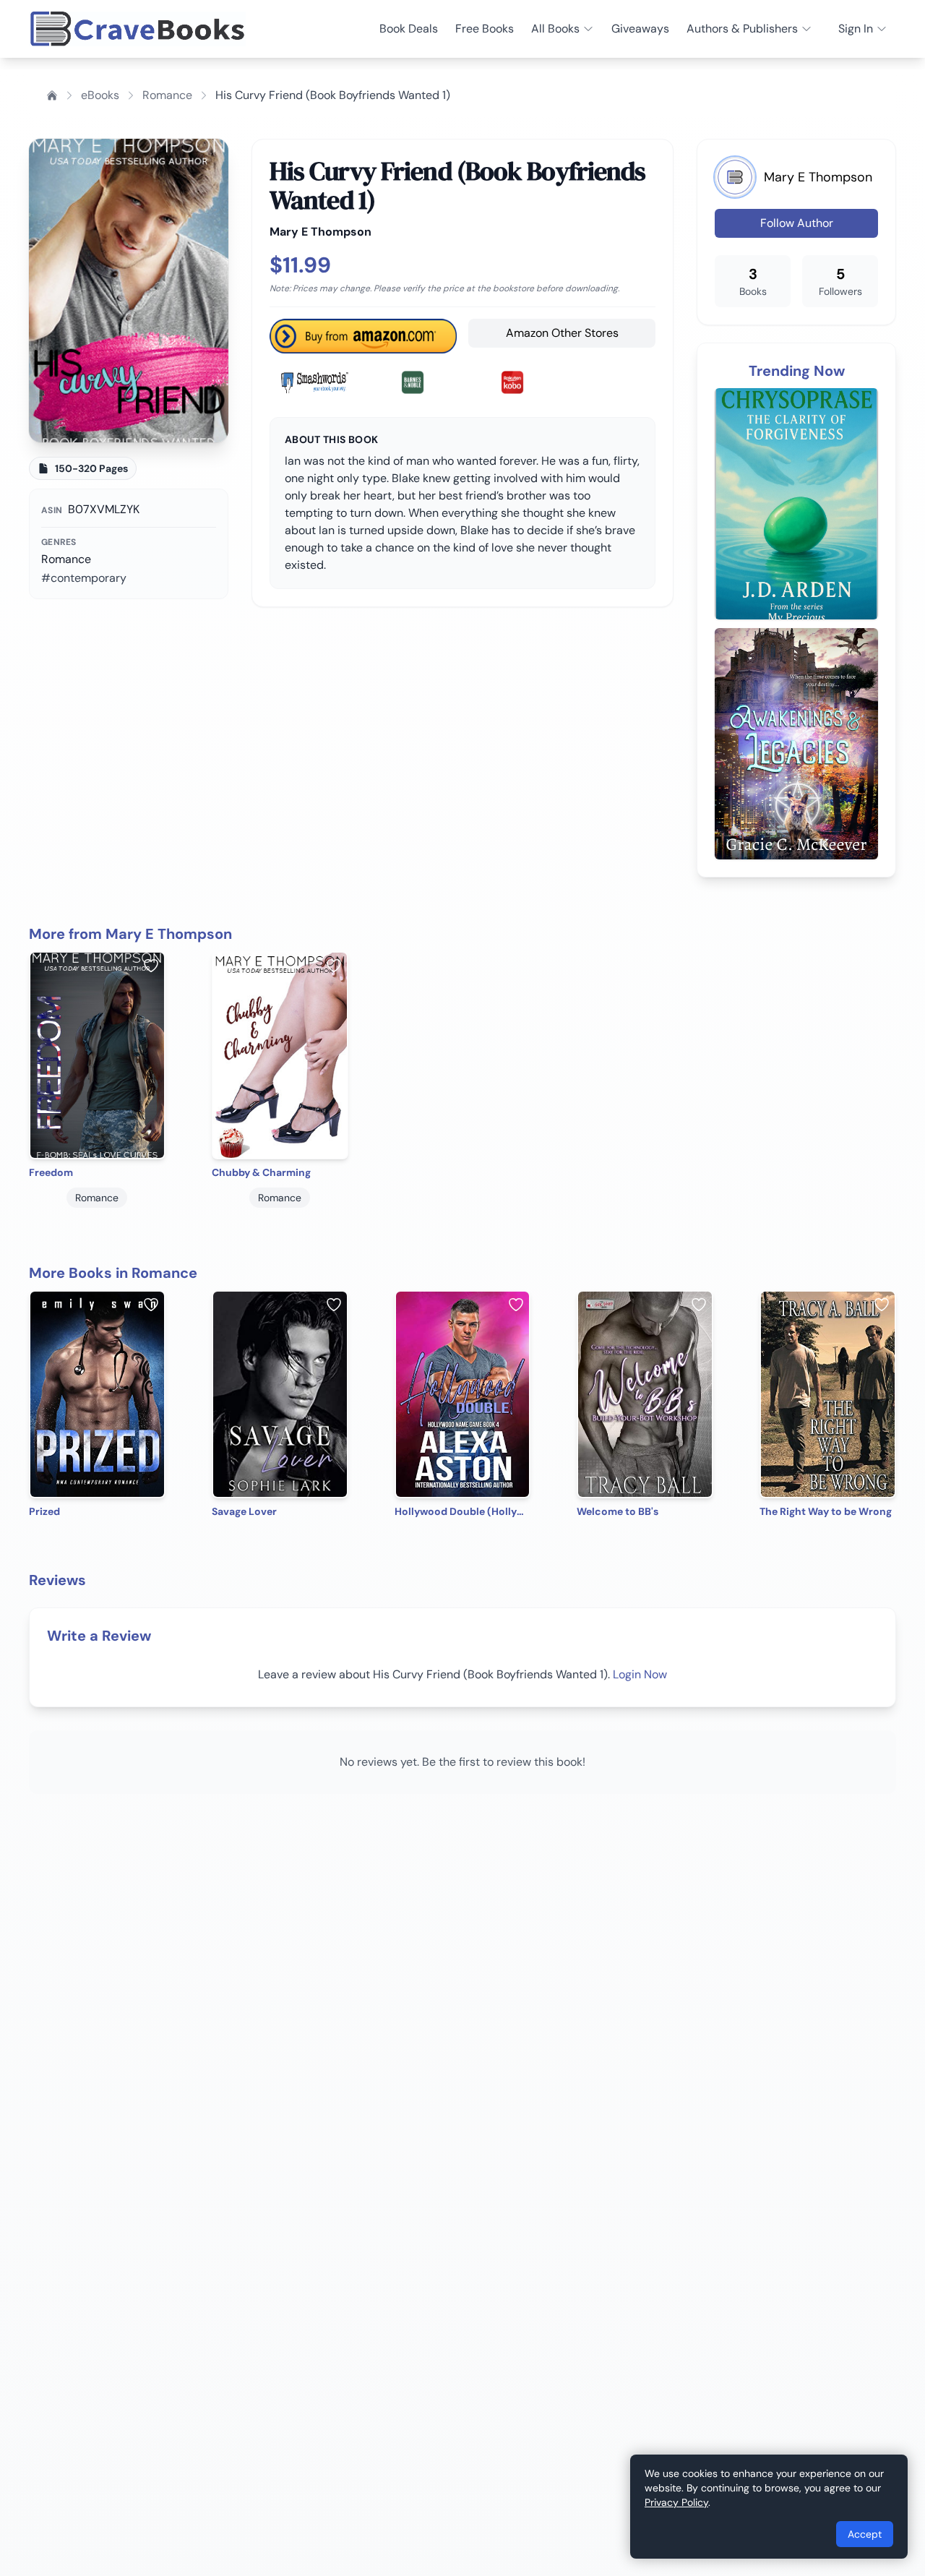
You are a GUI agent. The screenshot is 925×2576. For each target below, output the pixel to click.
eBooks (100, 95)
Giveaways (640, 29)
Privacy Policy (676, 2502)
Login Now (640, 1674)
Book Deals (409, 29)
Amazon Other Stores (562, 333)
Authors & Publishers (742, 29)
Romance (167, 95)
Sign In (856, 29)
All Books (555, 29)
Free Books (485, 29)
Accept (865, 2534)
